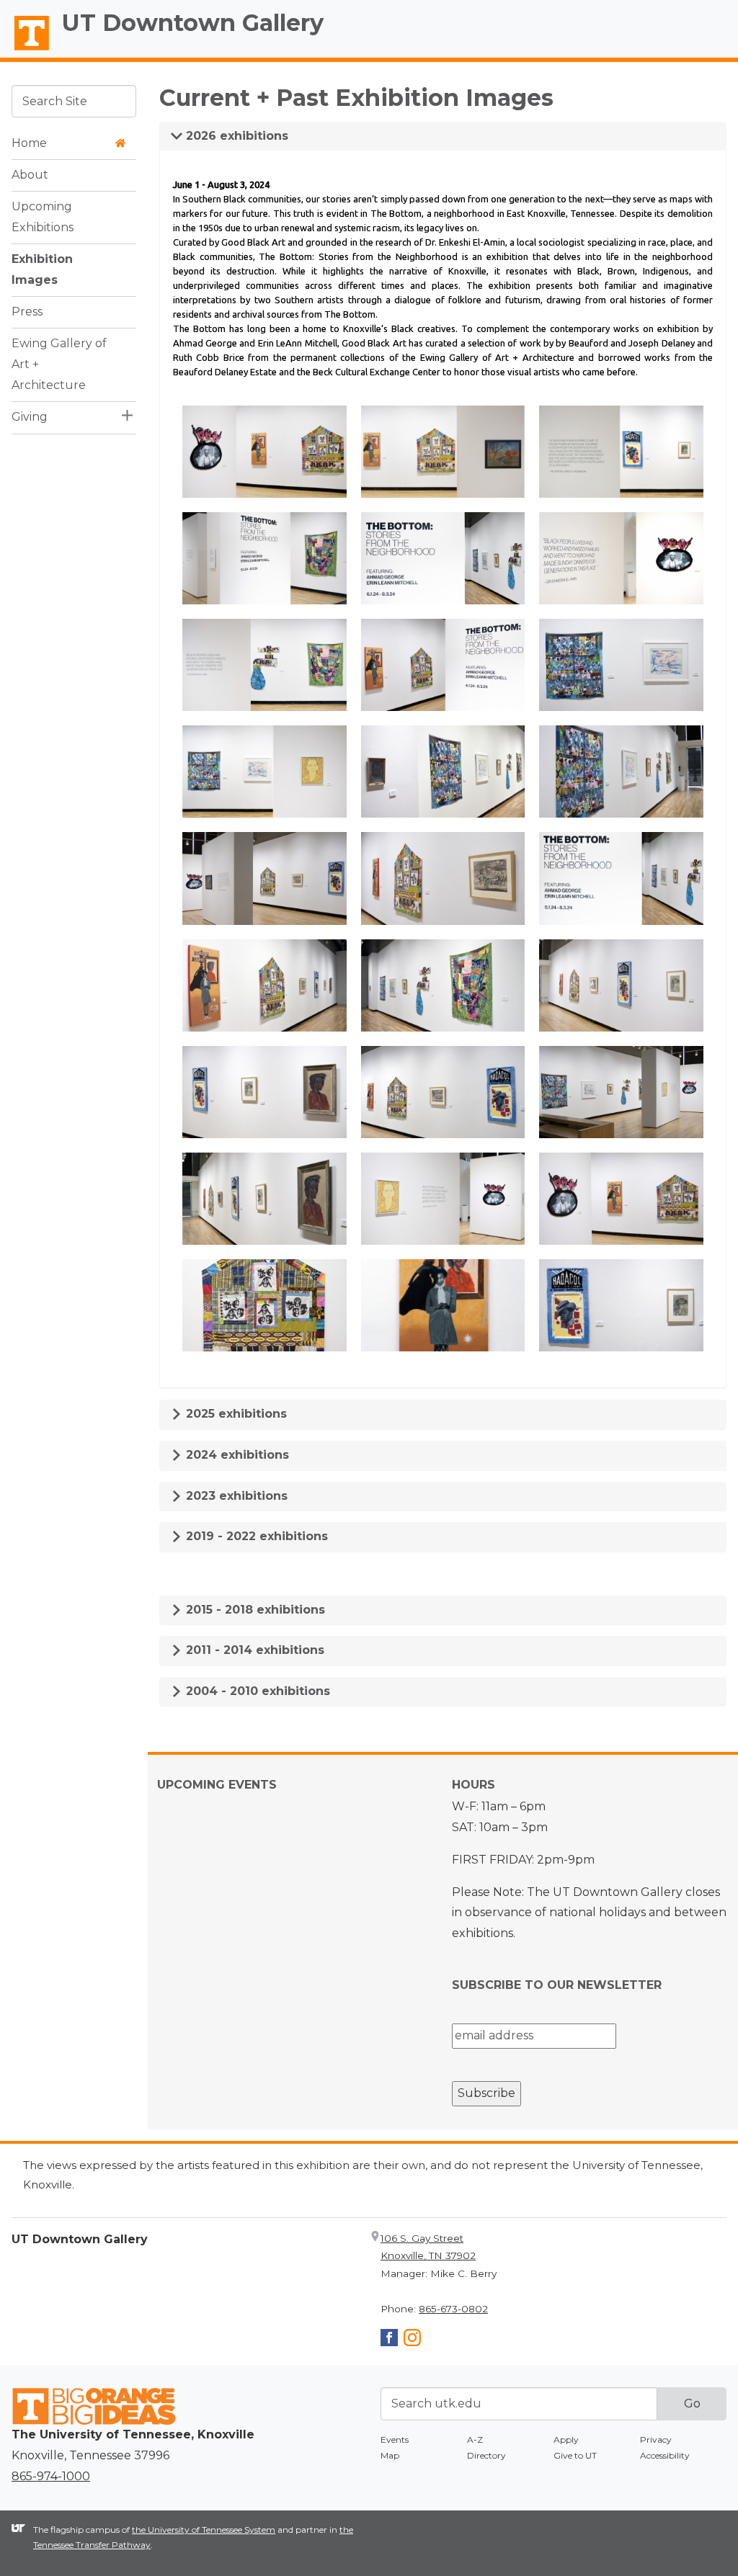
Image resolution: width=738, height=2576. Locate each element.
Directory (486, 2455)
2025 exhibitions (235, 1414)
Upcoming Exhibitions (43, 217)
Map (390, 2455)
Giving (30, 417)
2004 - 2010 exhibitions (256, 1691)
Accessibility (665, 2455)
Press (27, 312)
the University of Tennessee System (204, 2530)
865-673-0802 (453, 2309)
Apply (566, 2439)
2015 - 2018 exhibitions (254, 1610)
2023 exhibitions (235, 1496)
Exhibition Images (42, 269)
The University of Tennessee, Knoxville (25, 51)
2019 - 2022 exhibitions (255, 1536)
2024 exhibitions (236, 1455)
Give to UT (575, 2455)
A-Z (475, 2439)
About (30, 175)
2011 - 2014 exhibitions (253, 1650)
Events (395, 2439)
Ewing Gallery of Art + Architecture (59, 364)
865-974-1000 (51, 2476)
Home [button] (29, 143)
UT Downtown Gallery (193, 23)
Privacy (656, 2439)
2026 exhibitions (235, 136)
